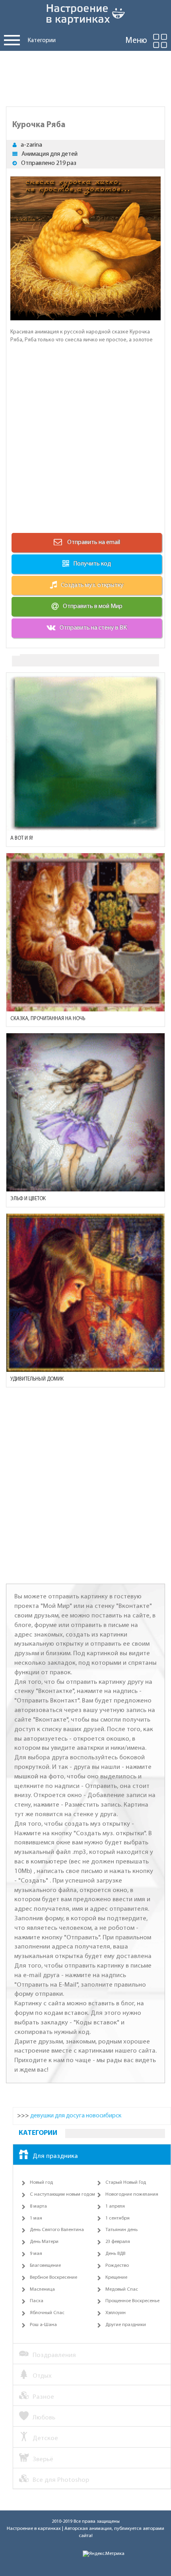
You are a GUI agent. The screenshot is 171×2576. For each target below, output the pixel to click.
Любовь (44, 2418)
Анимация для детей (50, 154)
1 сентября (118, 2218)
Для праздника (55, 2156)
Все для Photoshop (61, 2480)
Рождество (117, 2266)
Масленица (42, 2289)
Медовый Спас (122, 2289)
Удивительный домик (37, 1379)
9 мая (36, 2254)
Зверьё (43, 2459)
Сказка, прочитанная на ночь (48, 1019)
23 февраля (118, 2242)
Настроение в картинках (34, 2529)
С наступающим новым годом (62, 2194)
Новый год (41, 2183)
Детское (45, 2438)
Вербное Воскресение (53, 2278)
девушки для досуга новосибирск (76, 2116)
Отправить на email (93, 542)
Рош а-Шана (43, 2325)
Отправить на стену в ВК (93, 628)
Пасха (37, 2301)
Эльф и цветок (28, 1199)
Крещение (116, 2278)
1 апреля (115, 2206)
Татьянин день (121, 2230)
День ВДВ (115, 2254)
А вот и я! (22, 838)
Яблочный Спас (47, 2313)
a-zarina (31, 145)
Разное (43, 2397)
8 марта (38, 2206)
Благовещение (45, 2266)
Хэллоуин (116, 2313)
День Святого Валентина (57, 2230)
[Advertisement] (85, 77)
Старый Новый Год (126, 2183)
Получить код (92, 564)
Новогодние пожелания (132, 2194)
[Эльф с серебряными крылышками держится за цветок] (85, 1112)
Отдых (42, 2376)
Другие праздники (126, 2325)
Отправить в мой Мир (93, 606)
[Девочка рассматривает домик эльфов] (85, 1293)
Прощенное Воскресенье (132, 2301)
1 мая (36, 2218)
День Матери (44, 2242)
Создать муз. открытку (92, 585)
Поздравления (54, 2355)
